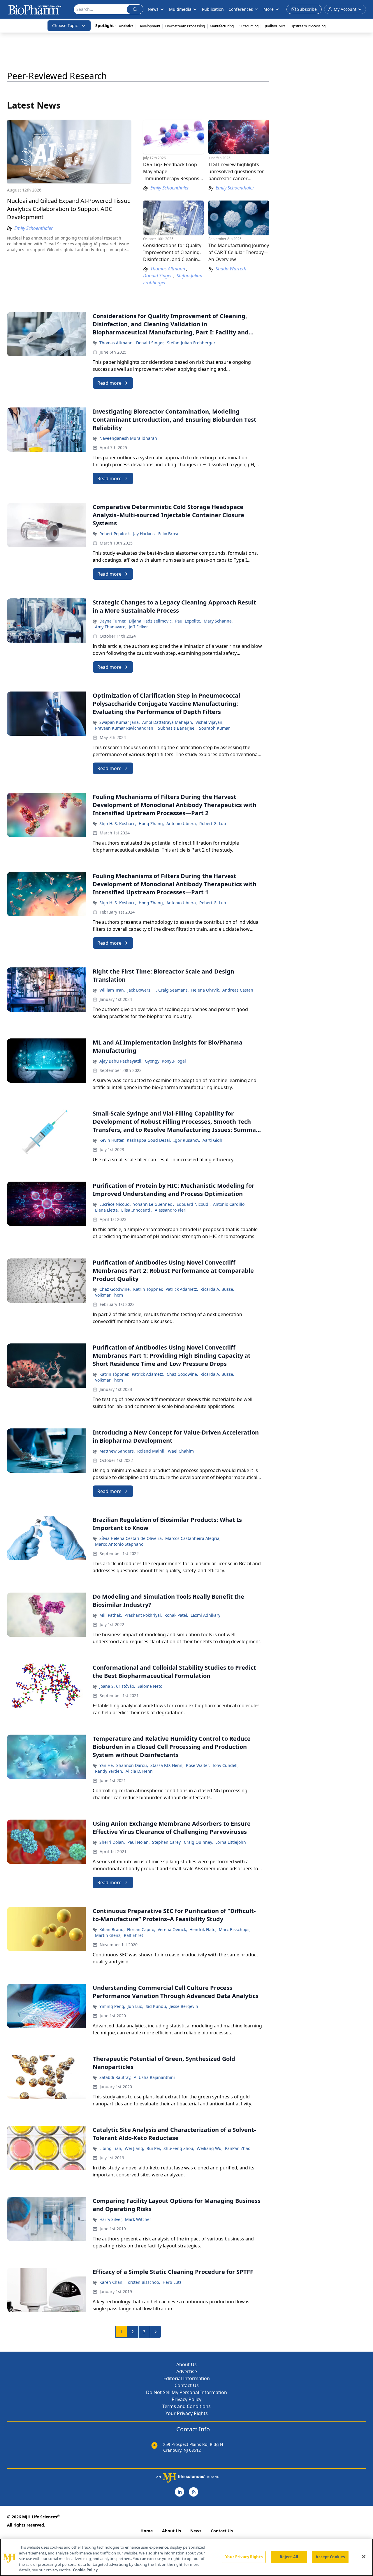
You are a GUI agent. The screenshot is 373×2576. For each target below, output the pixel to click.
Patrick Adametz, (182, 1289)
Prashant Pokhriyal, (143, 1615)
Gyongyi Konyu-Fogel (165, 1061)
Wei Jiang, (134, 2148)
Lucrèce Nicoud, (115, 1204)
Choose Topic (65, 25)
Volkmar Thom (109, 1295)
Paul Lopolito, (188, 621)
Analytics (126, 26)
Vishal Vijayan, (210, 722)
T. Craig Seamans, (171, 990)
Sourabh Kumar (214, 728)
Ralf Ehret (133, 1935)
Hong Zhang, (151, 823)
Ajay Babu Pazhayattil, (121, 1061)
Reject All (289, 2557)
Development (149, 26)
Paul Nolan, (139, 1842)
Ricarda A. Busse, (217, 1289)
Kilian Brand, (112, 1929)
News (196, 2531)
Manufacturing (222, 26)
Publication (213, 9)
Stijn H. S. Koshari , (118, 823)
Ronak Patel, (176, 1615)
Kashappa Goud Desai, (149, 1140)
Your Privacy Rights (187, 2413)
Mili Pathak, (111, 1615)
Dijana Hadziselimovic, (151, 621)
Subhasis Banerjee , (177, 728)
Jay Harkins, (145, 534)
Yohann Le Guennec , (154, 1204)
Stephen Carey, (167, 1842)
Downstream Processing (185, 26)
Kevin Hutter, (112, 1140)
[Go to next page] (156, 2332)
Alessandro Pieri (171, 1210)
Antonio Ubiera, (182, 823)
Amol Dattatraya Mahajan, (168, 722)
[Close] (364, 2557)
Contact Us (187, 2385)
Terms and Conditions (186, 2406)
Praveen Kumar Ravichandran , (125, 728)
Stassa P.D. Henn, (167, 1765)
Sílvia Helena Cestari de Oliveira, (131, 1538)
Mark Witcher (138, 2219)
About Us (186, 2364)
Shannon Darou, (132, 1765)
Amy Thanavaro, (111, 627)
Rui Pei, (154, 2148)
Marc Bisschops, (235, 1929)
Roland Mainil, (151, 1451)
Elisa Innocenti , (137, 1210)
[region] (186, 2557)
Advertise (187, 2371)
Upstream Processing (308, 26)
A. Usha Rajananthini (154, 2077)
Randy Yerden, (109, 1771)
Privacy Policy (186, 2399)
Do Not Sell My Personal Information (186, 2392)
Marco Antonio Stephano (119, 1544)
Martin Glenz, (108, 1935)
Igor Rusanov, (187, 1140)
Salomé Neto (150, 1686)
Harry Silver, (111, 2219)
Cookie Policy (85, 2570)
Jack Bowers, (139, 990)
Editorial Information (187, 2378)
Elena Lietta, (107, 1210)
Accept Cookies (330, 2557)
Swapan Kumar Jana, (120, 722)
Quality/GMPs (275, 26)
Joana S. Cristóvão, (117, 1686)
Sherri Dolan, (112, 1842)
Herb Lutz (172, 2282)
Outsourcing (249, 26)
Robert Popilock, (115, 534)
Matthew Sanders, (117, 1451)
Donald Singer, (150, 343)
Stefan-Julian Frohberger (191, 343)
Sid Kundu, (156, 2006)
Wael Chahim (181, 1451)
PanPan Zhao (238, 2148)
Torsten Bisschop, (143, 2282)
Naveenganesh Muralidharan (128, 438)
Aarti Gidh (212, 1140)
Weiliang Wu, (210, 2148)
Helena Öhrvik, (206, 990)
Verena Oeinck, (172, 1929)
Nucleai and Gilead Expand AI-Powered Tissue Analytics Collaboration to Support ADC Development (69, 209)
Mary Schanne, (218, 621)
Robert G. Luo (213, 823)
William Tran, (112, 990)
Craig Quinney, (198, 1842)
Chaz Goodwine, (115, 1289)
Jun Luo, (136, 2006)
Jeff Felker (138, 627)
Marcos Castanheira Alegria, (193, 1538)
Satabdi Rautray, (115, 2077)
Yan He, (107, 1765)
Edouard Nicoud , (194, 1204)
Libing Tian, (111, 2148)
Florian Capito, (141, 1929)
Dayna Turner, (113, 621)
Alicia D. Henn (139, 1771)
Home (147, 2531)
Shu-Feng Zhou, (179, 2148)
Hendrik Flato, (203, 1929)
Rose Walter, (198, 1765)
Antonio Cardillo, (229, 1204)
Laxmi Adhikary (205, 1615)
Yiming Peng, (112, 2006)
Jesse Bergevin (184, 2006)
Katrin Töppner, (148, 1289)
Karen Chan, (111, 2282)
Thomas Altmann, (117, 343)
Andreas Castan (238, 990)
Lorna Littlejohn (231, 1842)
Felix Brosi (168, 534)
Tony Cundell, (225, 1765)
